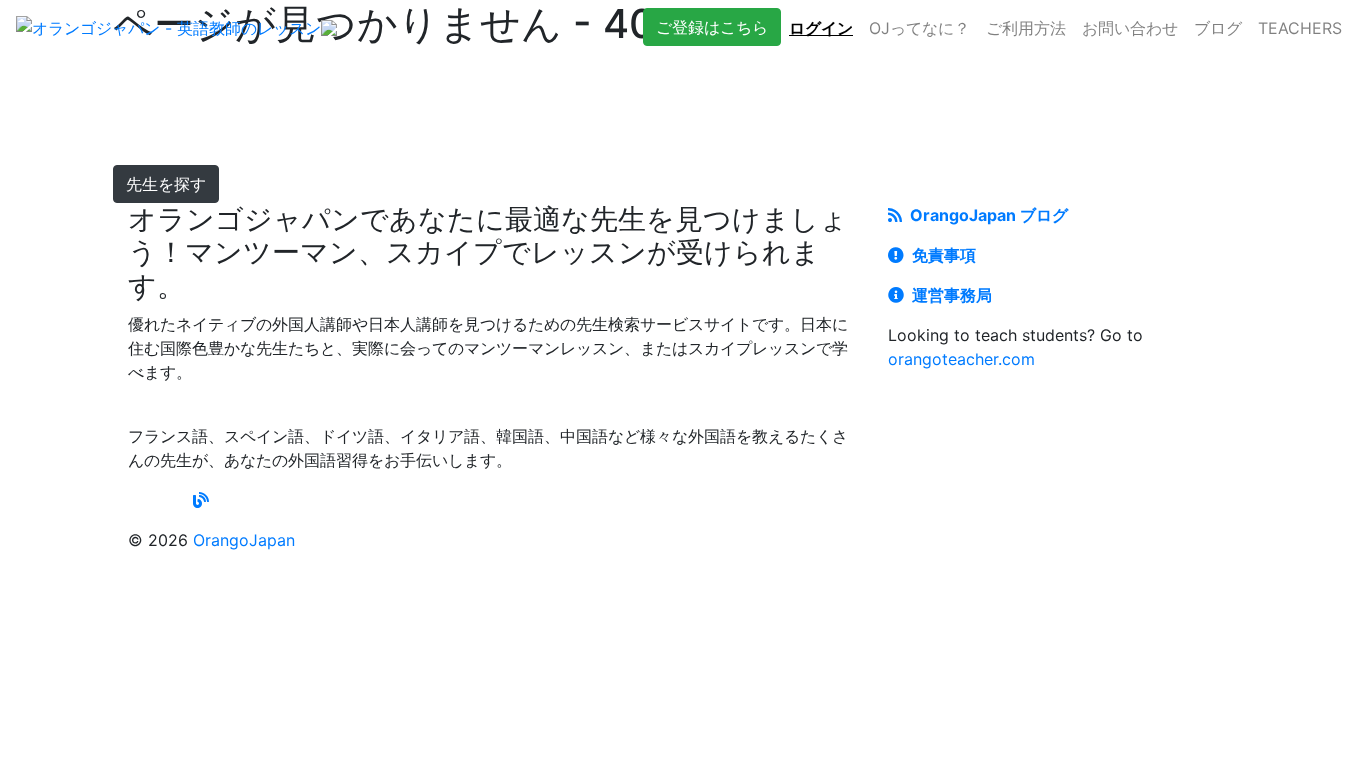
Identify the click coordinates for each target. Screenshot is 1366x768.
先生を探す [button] (166, 184)
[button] (712, 27)
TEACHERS (1300, 28)
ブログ (1218, 28)
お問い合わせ (1130, 28)
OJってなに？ (919, 28)
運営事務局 (948, 295)
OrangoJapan (244, 540)
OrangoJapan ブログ (985, 215)
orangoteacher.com (961, 359)
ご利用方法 (1026, 28)
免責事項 (940, 255)
